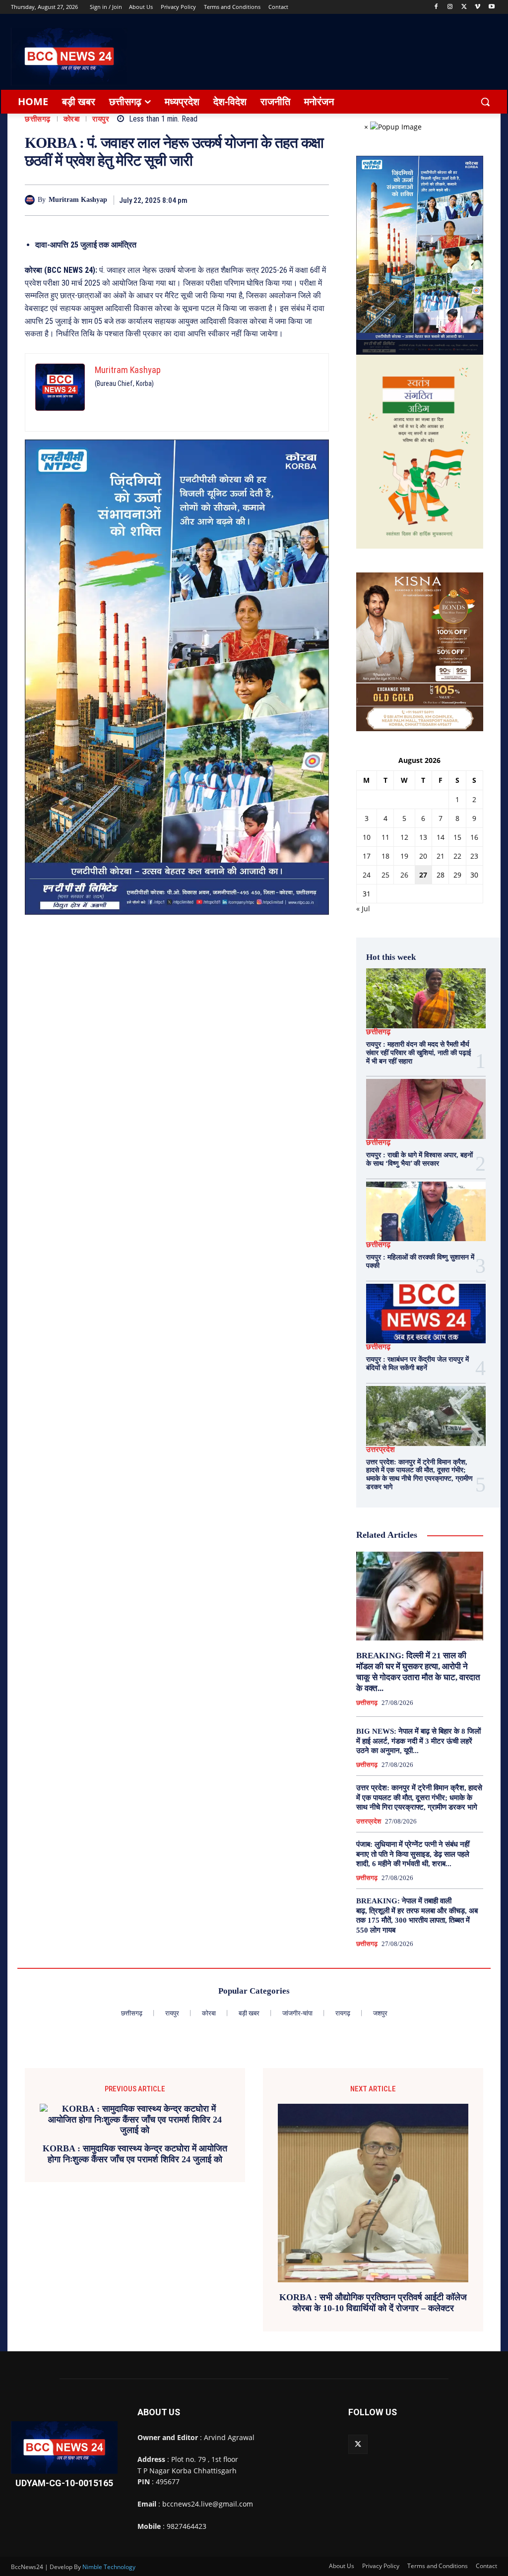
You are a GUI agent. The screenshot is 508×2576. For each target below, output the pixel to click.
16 (474, 837)
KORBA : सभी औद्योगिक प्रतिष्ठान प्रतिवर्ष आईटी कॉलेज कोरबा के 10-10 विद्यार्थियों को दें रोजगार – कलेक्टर (373, 2303)
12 (404, 837)
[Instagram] (450, 7)
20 (423, 856)
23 (474, 856)
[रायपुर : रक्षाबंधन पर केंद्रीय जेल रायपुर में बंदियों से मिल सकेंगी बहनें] (426, 1314)
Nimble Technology (109, 2567)
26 (404, 875)
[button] (485, 102)
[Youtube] (491, 7)
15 (457, 837)
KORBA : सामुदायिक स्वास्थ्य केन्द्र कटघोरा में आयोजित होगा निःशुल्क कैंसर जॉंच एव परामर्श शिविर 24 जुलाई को (135, 2154)
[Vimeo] (477, 7)
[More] (318, 200)
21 (441, 856)
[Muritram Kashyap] (31, 200)
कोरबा (72, 119)
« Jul (363, 909)
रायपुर (101, 119)
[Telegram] (272, 200)
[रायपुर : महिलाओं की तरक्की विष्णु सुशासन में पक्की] (426, 1212)
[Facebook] (436, 7)
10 (367, 837)
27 (423, 875)
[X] (464, 7)
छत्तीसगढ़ (38, 119)
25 (385, 875)
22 (457, 856)
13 (423, 837)
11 (385, 837)
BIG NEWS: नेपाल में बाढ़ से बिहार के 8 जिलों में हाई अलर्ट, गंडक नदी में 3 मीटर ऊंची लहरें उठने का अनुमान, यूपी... (418, 1741)
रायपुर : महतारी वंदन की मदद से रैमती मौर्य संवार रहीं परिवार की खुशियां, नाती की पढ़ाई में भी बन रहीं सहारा (419, 1053)
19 (404, 856)
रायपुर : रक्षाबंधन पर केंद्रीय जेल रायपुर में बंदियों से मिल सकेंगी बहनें (417, 1364)
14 (441, 837)
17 (367, 856)
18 (385, 856)
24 (367, 875)
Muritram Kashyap (78, 200)
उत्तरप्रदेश (381, 1450)
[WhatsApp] (295, 200)
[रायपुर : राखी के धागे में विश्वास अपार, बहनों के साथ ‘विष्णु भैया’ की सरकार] (426, 1109)
